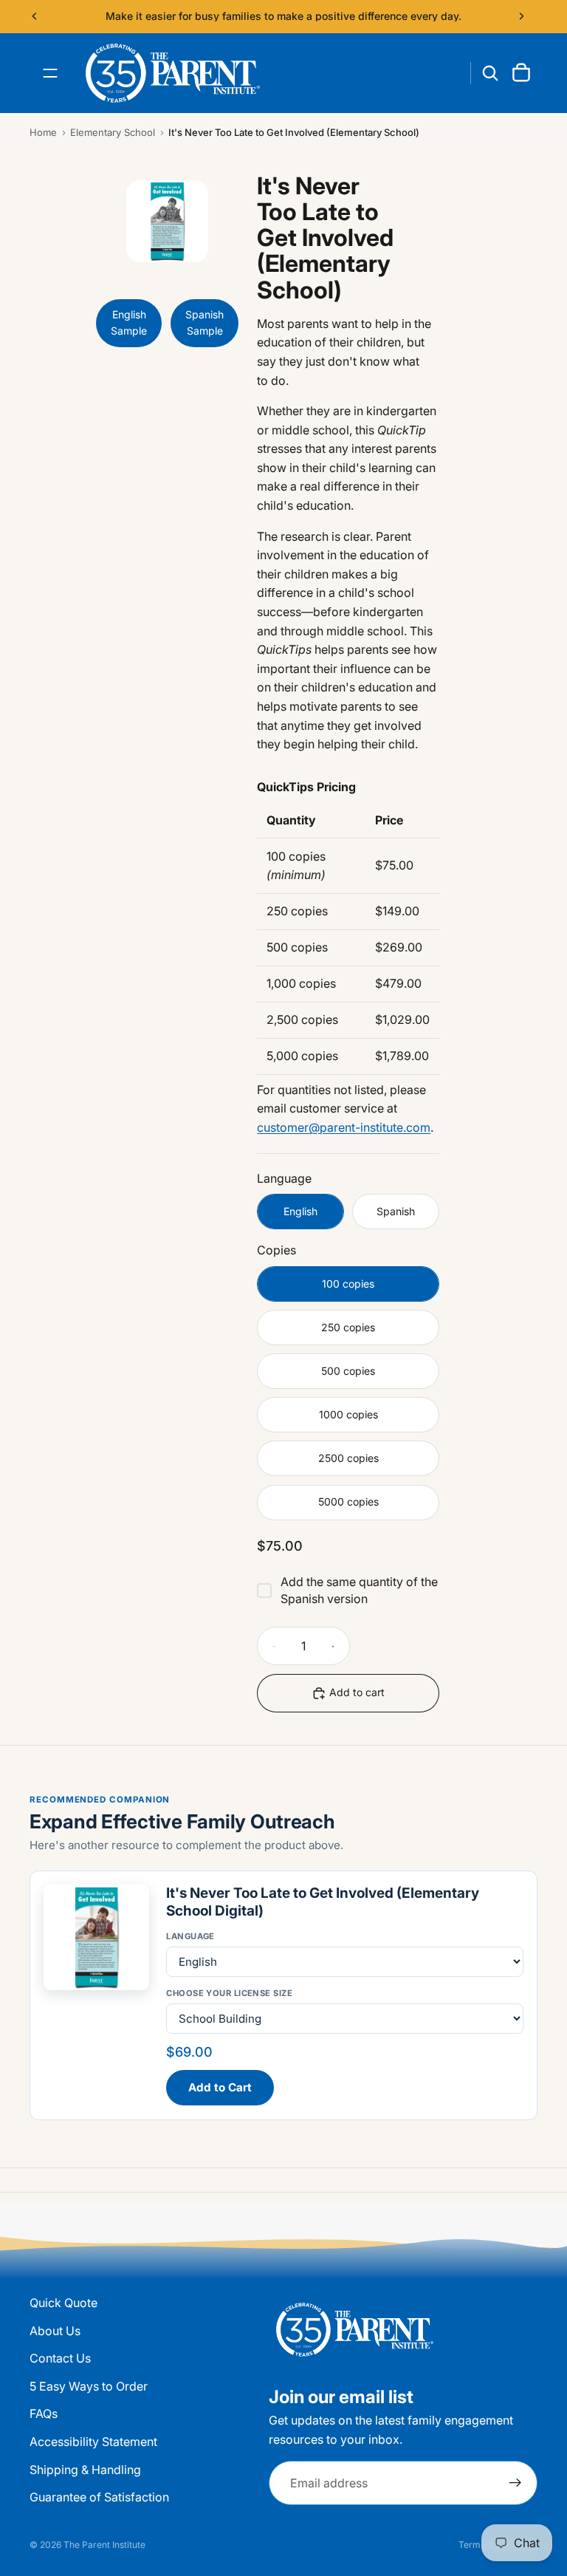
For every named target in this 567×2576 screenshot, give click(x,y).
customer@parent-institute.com (344, 1127)
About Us (55, 2330)
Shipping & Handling (85, 2469)
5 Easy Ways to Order (89, 2386)
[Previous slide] (35, 16)
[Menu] (50, 73)
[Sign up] (515, 2483)
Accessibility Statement (93, 2442)
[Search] (490, 73)
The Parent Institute (104, 2545)
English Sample (129, 322)
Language (190, 1936)
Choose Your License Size (229, 1993)
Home (43, 132)
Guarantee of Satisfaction (99, 2497)
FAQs (44, 2413)
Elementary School (113, 132)
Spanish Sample (205, 322)
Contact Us (60, 2358)
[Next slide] (521, 16)
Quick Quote (63, 2303)
